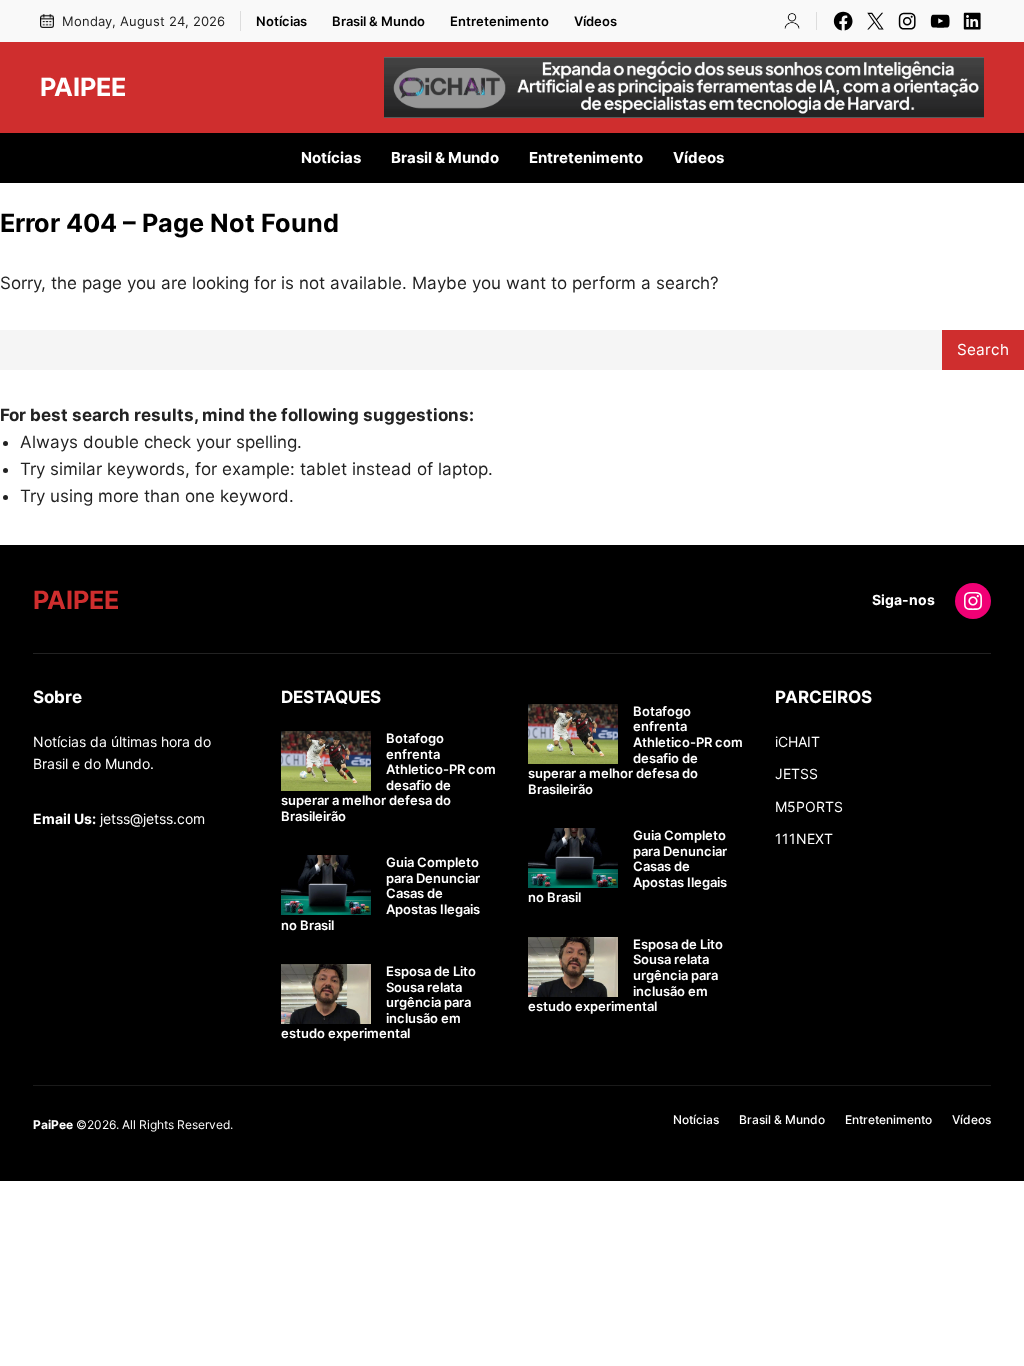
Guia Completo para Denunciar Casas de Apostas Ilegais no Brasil (380, 893)
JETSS (796, 773)
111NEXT (804, 838)
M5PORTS (809, 806)
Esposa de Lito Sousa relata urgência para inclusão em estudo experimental (378, 1002)
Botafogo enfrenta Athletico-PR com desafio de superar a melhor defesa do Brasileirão (388, 777)
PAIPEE (83, 87)
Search (983, 349)
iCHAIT (797, 741)
